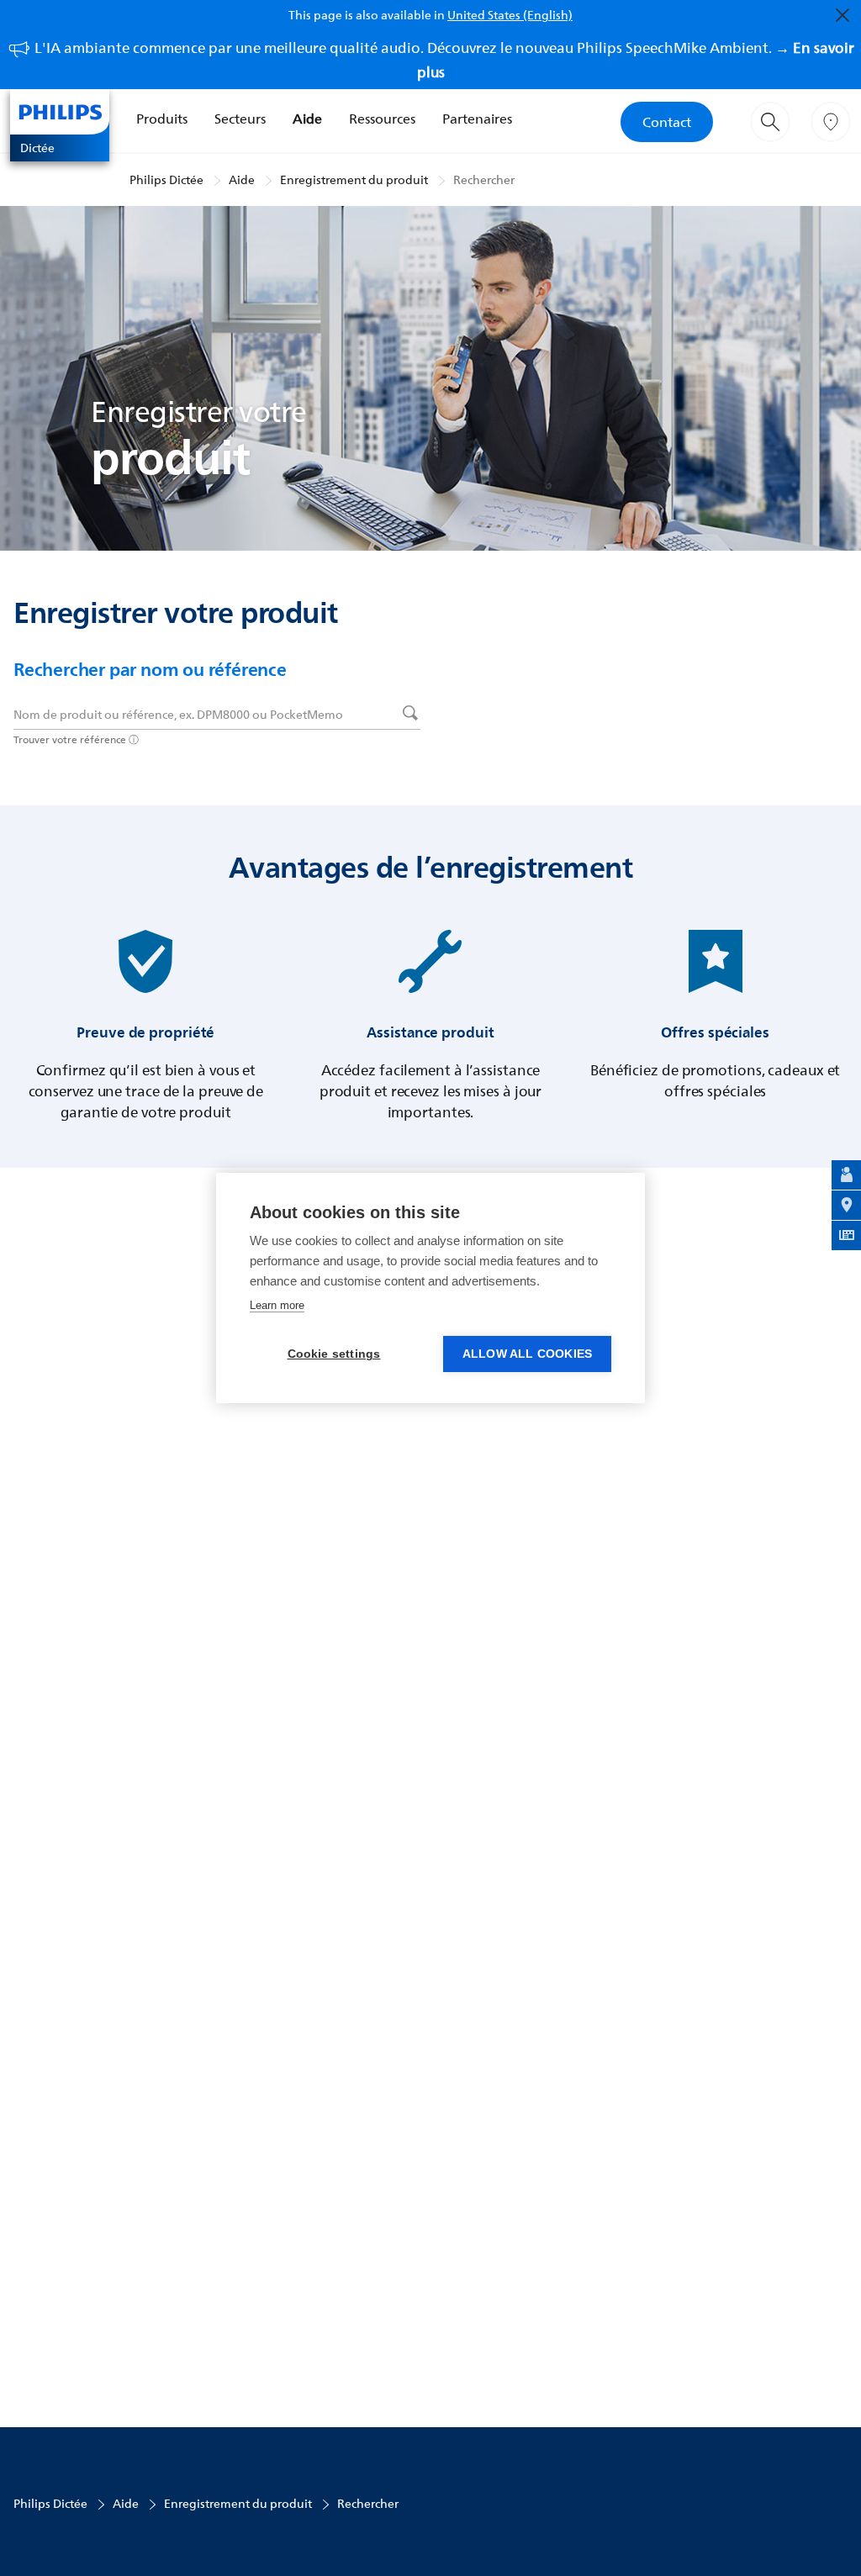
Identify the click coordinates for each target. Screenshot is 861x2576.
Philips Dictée (166, 179)
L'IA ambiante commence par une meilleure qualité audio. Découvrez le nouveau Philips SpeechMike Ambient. (444, 60)
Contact (667, 122)
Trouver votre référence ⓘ (76, 739)
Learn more (277, 1305)
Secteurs (240, 119)
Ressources (382, 119)
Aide (307, 119)
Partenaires (477, 119)
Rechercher (484, 179)
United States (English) (510, 15)
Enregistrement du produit (354, 179)
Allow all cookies (527, 1354)
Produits (162, 119)
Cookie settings (334, 1354)
